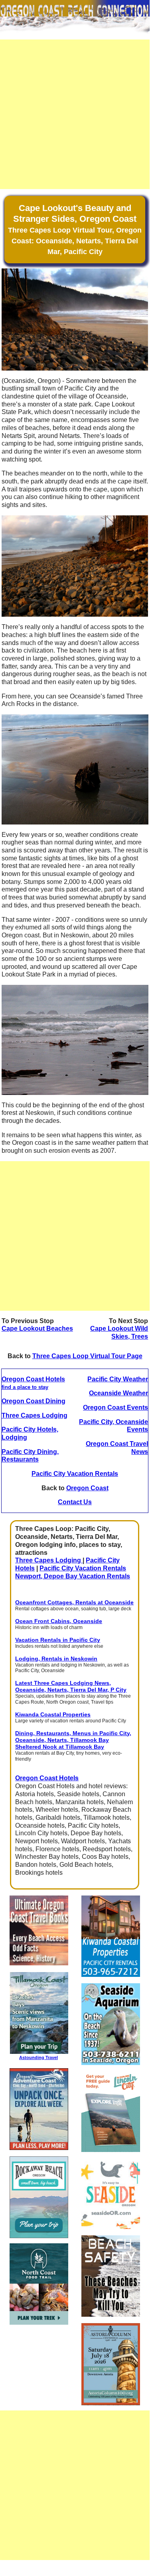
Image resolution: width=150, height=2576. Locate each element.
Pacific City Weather (118, 1379)
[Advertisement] (75, 114)
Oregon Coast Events (115, 1407)
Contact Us (75, 1502)
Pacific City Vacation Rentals (75, 1474)
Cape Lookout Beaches (37, 1328)
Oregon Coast (87, 1488)
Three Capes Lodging (35, 1415)
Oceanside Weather (118, 1393)
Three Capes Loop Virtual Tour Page (87, 1356)
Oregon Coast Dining (34, 1401)
